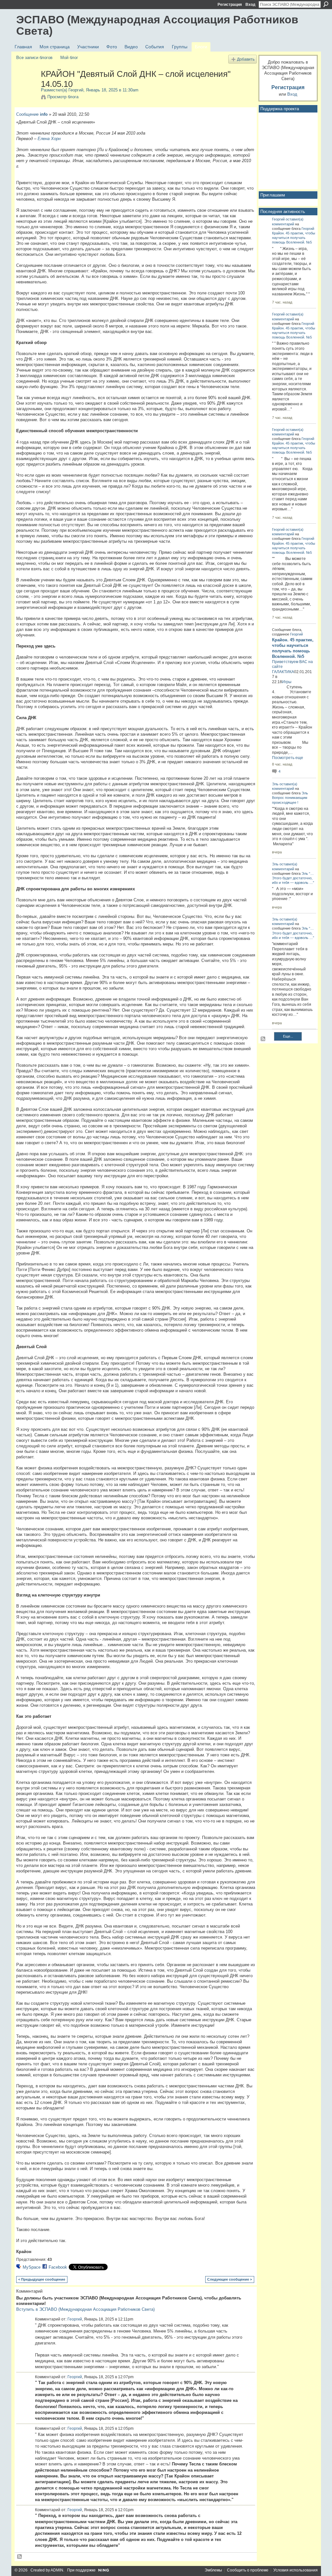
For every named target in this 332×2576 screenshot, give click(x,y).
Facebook (58, 2267)
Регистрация (230, 5)
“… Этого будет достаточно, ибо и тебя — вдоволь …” (293, 878)
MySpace (32, 2267)
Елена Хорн (49, 139)
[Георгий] (27, 88)
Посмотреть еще (288, 758)
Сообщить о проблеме (248, 2570)
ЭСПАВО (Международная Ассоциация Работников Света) (157, 25)
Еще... (288, 1036)
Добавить (246, 59)
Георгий (76, 90)
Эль (275, 784)
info (44, 114)
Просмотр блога (63, 97)
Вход (250, 5)
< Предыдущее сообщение (42, 2279)
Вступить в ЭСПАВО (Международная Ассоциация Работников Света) (85, 2309)
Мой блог (69, 58)
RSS (20, 2557)
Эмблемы (213, 2570)
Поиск (326, 4)
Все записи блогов (34, 58)
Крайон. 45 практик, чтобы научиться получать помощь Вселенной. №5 (294, 238)
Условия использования (296, 2570)
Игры (287, 682)
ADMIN (57, 2570)
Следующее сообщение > (230, 2279)
